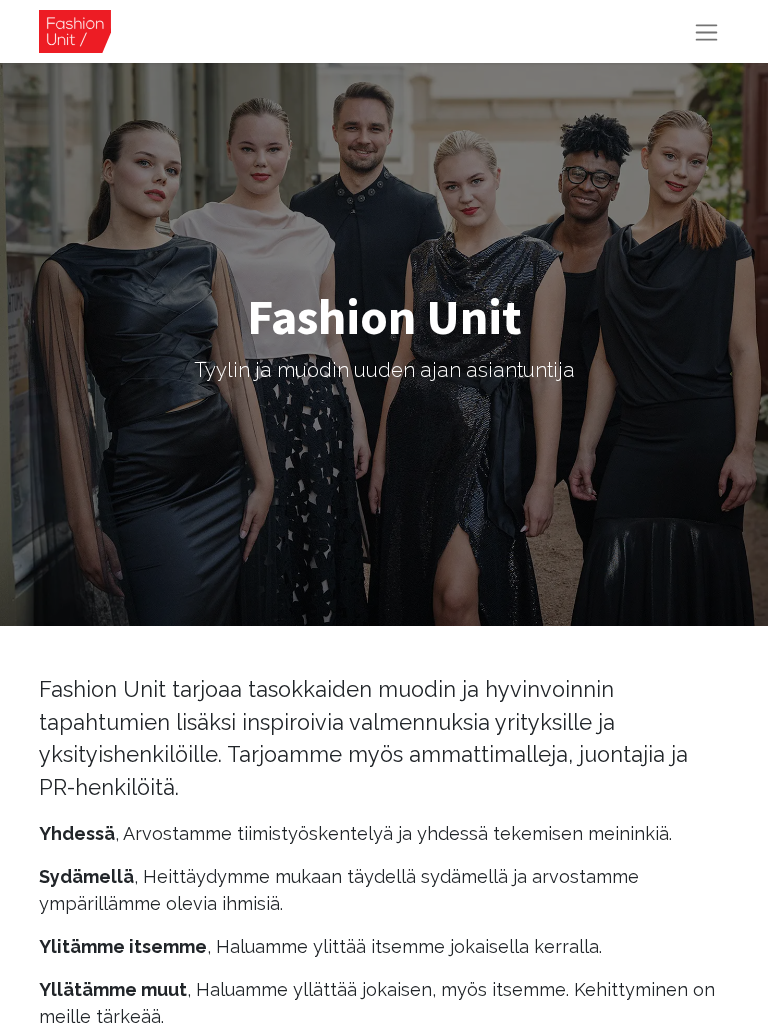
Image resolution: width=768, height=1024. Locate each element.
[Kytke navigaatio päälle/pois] (706, 31)
